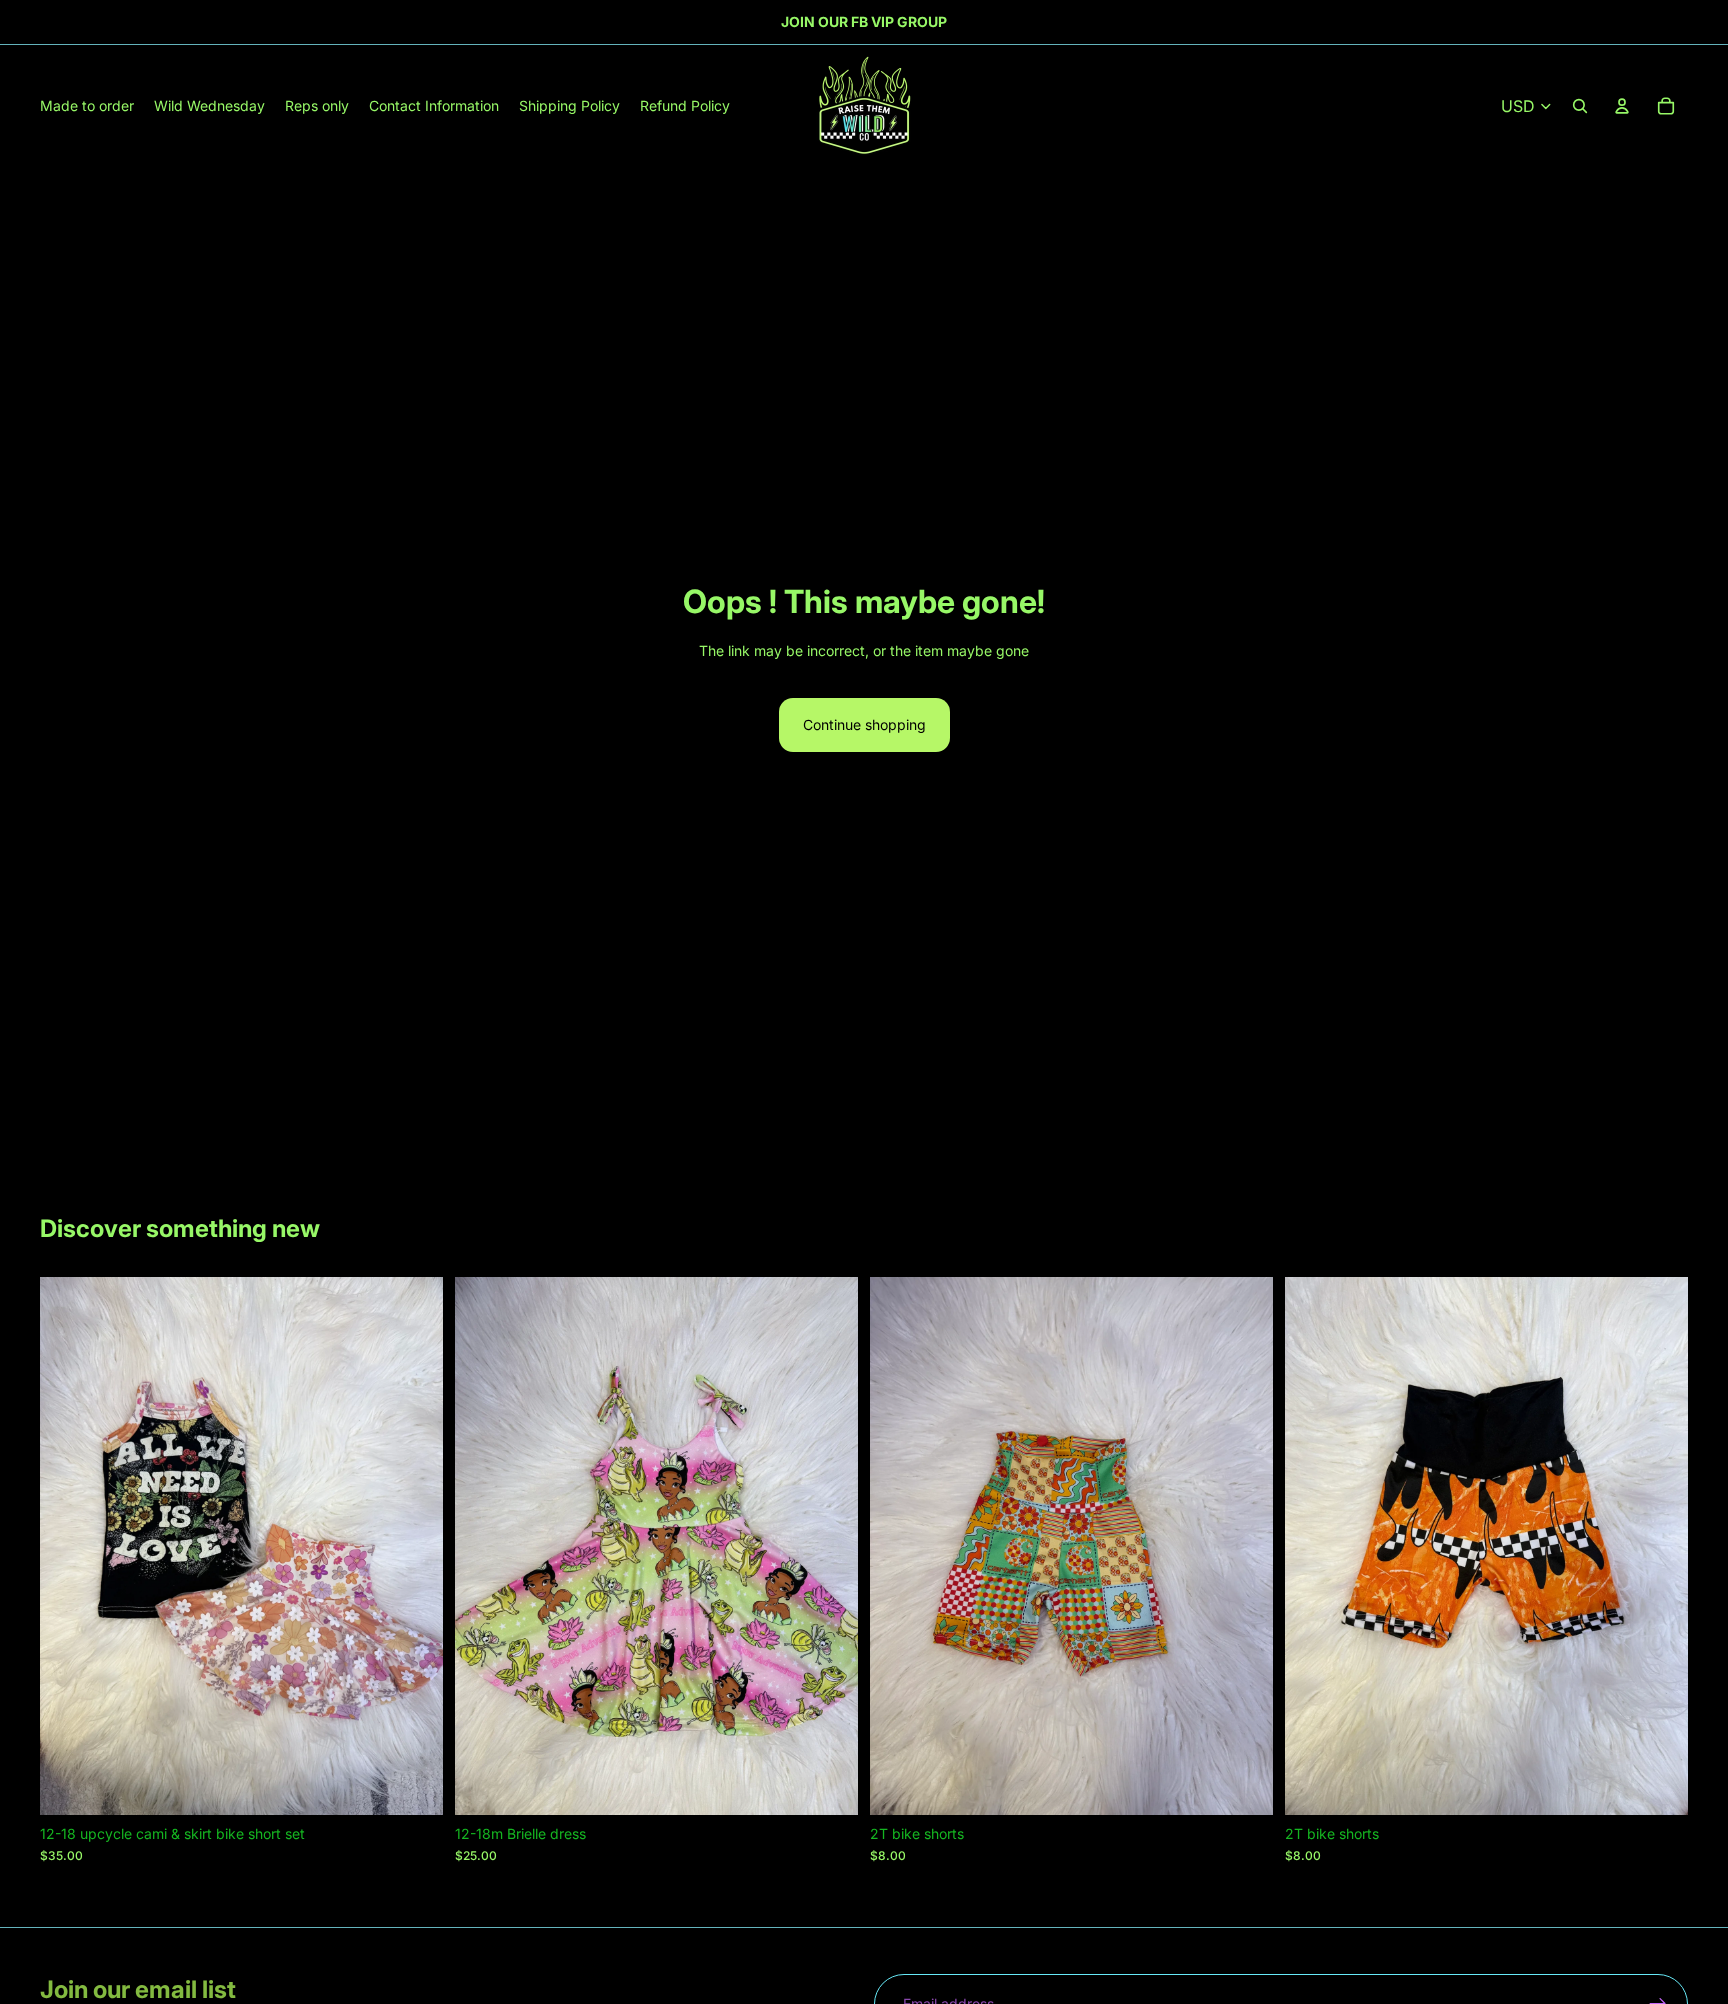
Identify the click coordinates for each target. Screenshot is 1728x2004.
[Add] (412, 1784)
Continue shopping (864, 724)
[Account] (1622, 106)
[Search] (1580, 106)
